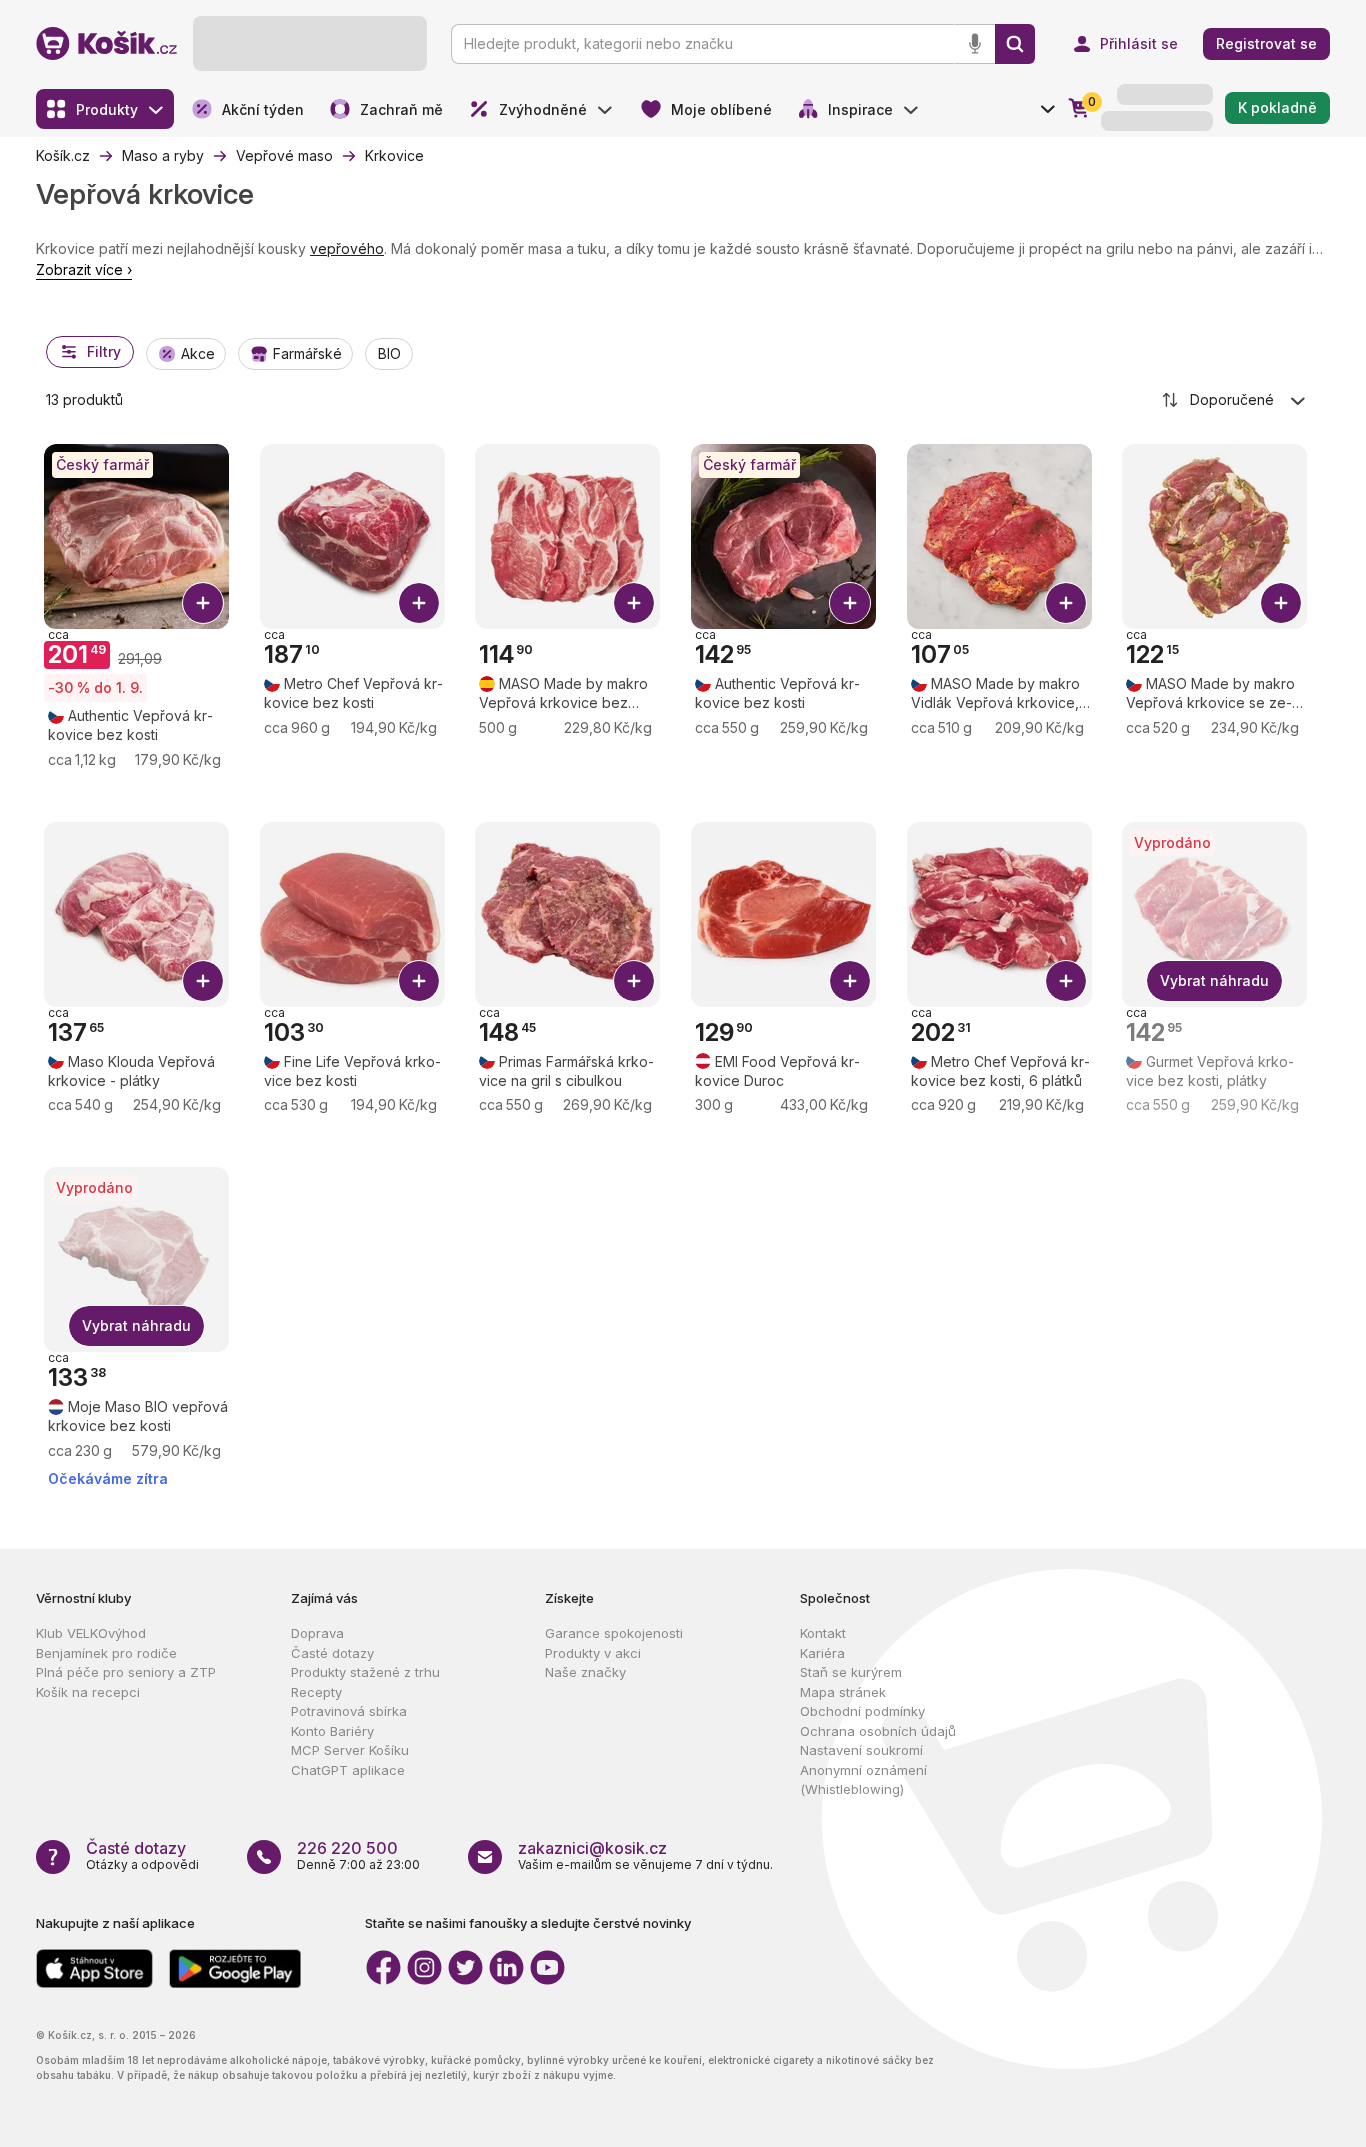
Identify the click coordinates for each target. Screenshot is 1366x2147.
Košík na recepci (88, 1692)
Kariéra (822, 1653)
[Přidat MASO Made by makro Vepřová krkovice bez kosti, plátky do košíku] (634, 603)
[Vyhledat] (1015, 44)
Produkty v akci (593, 1653)
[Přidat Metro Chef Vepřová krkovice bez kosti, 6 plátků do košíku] (1066, 981)
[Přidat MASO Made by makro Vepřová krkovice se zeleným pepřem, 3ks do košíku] (1281, 603)
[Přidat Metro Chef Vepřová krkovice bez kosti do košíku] (419, 603)
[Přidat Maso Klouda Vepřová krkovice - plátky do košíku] (203, 981)
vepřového (347, 248)
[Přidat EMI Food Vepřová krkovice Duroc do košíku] (850, 981)
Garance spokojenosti (614, 1633)
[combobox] (1235, 400)
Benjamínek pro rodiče (106, 1653)
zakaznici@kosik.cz (592, 1848)
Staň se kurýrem (851, 1672)
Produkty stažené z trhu (365, 1672)
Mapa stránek (843, 1692)
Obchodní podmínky (862, 1711)
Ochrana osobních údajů (878, 1731)
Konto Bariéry (332, 1731)
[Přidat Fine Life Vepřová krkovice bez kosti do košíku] (419, 981)
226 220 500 (347, 1848)
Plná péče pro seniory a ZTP (126, 1672)
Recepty (316, 1692)
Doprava (317, 1633)
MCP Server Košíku (350, 1750)
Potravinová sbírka (349, 1711)
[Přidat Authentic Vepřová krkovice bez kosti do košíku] (850, 603)
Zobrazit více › (84, 269)
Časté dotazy (332, 1653)
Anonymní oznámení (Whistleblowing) (863, 1780)
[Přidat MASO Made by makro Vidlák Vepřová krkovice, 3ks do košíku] (1066, 603)
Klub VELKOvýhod (91, 1633)
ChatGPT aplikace (348, 1770)
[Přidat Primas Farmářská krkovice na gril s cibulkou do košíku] (634, 981)
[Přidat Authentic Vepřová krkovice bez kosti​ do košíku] (203, 603)
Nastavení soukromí (861, 1750)
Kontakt (823, 1633)
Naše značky (585, 1672)
